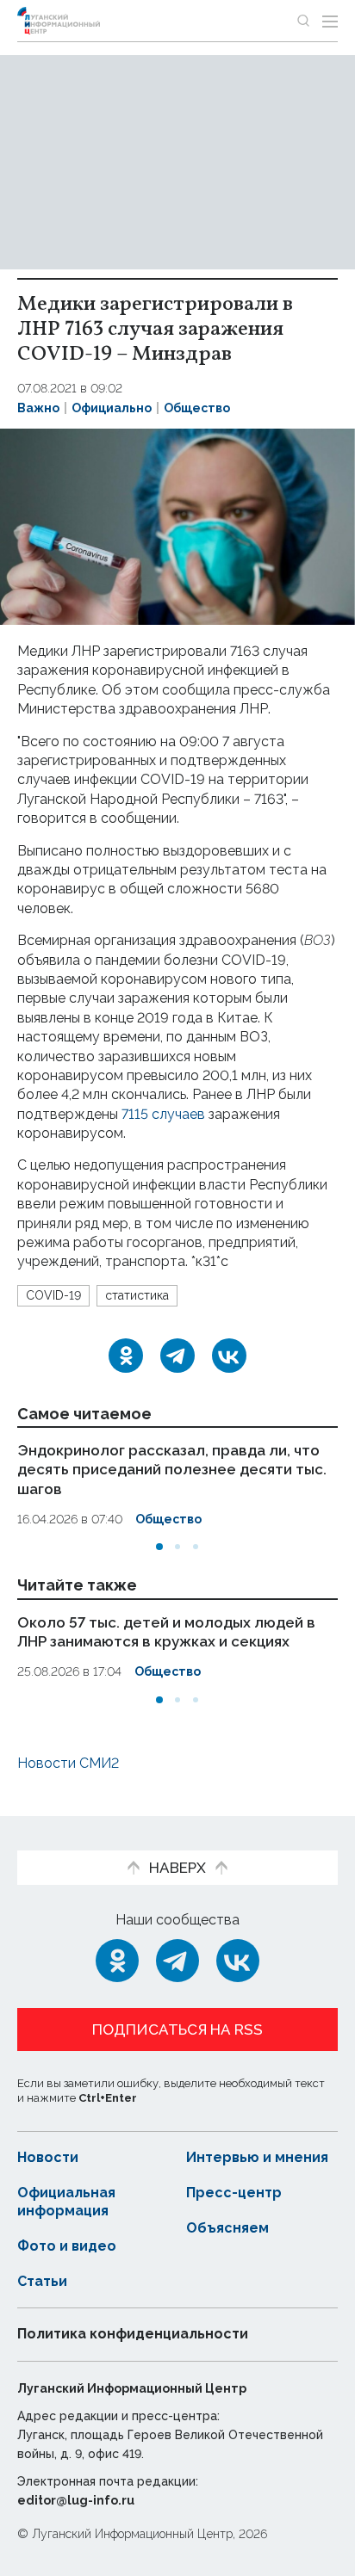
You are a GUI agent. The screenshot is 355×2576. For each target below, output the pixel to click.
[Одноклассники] (126, 1356)
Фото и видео (67, 2246)
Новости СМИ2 (68, 1763)
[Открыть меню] (330, 21)
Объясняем (227, 2228)
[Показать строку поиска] (303, 21)
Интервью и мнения (257, 2157)
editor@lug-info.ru (76, 2500)
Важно (38, 408)
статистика (137, 1295)
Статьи (42, 2281)
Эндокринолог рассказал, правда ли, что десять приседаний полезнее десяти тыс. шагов (172, 1469)
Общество (197, 408)
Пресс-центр (234, 2193)
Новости (48, 2157)
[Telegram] (177, 1356)
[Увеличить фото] (177, 525)
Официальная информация (66, 2202)
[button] (159, 1547)
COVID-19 (53, 1295)
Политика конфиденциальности (133, 2334)
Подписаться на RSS (177, 2029)
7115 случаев (165, 1114)
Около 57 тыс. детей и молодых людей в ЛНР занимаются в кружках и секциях (166, 1632)
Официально (112, 408)
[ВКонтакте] (229, 1356)
